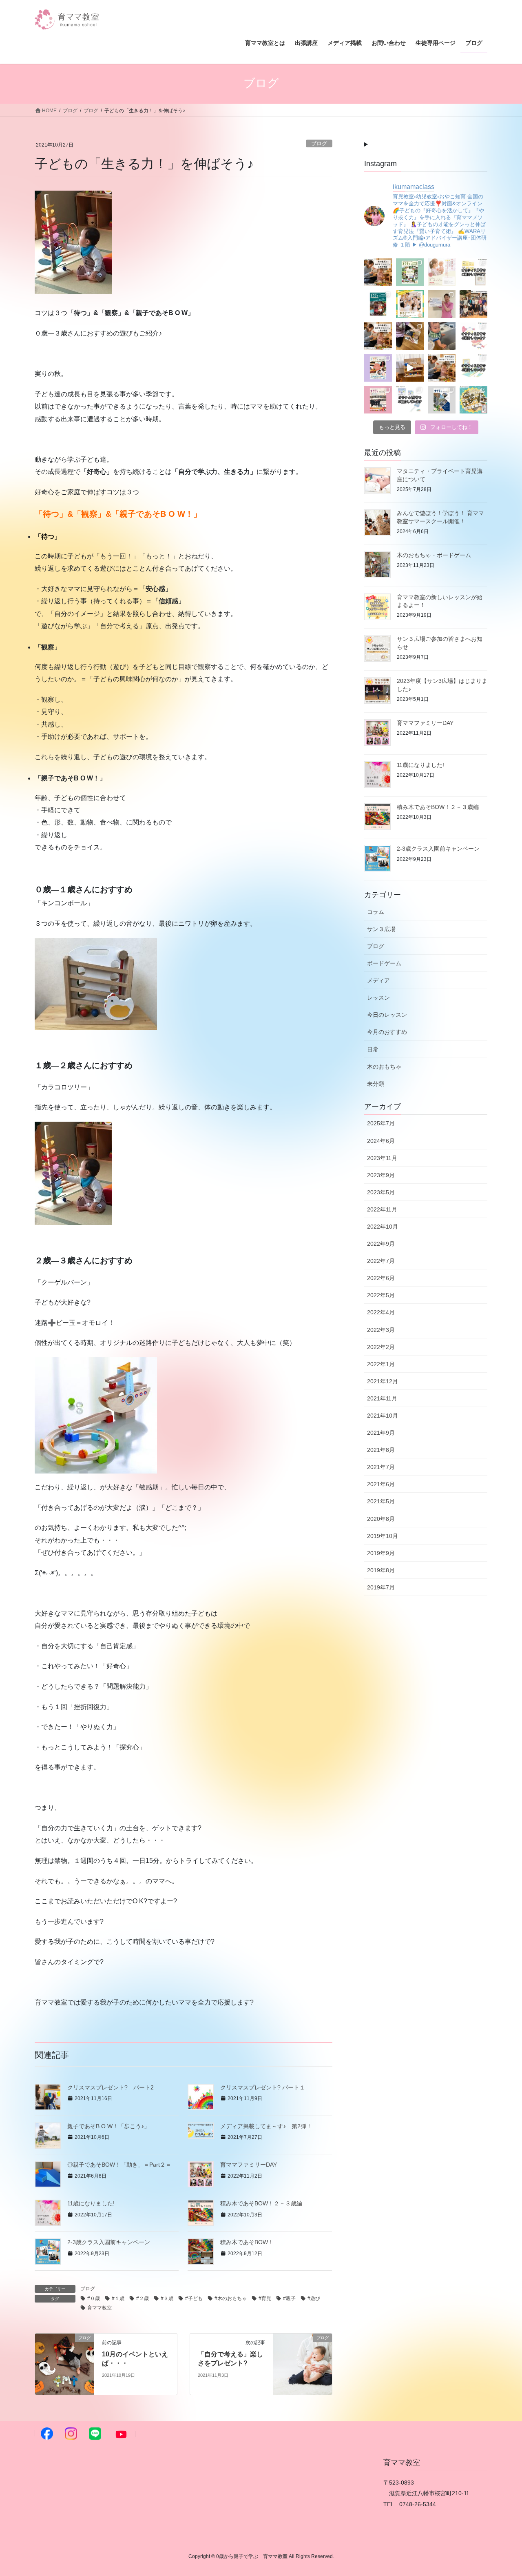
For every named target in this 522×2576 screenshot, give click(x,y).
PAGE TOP (502, 2492)
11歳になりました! (91, 2203)
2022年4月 (381, 1312)
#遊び (314, 2298)
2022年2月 (381, 1347)
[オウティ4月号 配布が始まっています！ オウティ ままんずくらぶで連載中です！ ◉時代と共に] (442, 400)
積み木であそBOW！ (247, 2242)
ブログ (319, 143)
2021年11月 (382, 1398)
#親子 (289, 2298)
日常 (373, 1049)
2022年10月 (383, 1227)
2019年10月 (383, 1536)
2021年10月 (383, 1416)
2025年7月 (381, 1123)
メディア (378, 980)
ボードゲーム (384, 963)
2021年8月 (381, 1450)
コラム (376, 912)
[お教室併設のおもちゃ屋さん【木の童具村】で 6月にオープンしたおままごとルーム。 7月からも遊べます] (378, 336)
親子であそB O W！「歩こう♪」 (108, 2126)
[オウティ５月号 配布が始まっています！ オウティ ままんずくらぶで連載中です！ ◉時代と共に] (378, 400)
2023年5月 (381, 1192)
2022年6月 (381, 1278)
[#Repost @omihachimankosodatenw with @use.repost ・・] (442, 304)
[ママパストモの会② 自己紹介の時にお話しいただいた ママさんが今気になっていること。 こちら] (410, 336)
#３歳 (167, 2298)
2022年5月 (381, 1295)
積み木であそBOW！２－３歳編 (261, 2203)
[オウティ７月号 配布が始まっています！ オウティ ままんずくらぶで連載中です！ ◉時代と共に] (378, 304)
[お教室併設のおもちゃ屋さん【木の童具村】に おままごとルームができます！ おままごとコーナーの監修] (442, 368)
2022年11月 (382, 1209)
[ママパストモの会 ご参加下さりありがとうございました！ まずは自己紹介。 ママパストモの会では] (442, 336)
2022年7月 (381, 1261)
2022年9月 (381, 1244)
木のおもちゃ (384, 1067)
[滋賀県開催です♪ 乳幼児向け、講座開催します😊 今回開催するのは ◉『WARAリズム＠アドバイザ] (442, 272)
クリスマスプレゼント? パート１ (263, 2087)
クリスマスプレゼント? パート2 (111, 2087)
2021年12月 (383, 1381)
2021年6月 (381, 1484)
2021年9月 (381, 1433)
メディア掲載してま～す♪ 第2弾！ (266, 2126)
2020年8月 (381, 1519)
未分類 (376, 1084)
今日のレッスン (387, 1015)
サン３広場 (381, 929)
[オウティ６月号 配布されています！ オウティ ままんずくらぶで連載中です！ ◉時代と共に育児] (378, 368)
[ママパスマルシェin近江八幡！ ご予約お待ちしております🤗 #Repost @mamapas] (410, 304)
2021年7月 (381, 1467)
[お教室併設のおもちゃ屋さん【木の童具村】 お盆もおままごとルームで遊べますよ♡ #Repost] (378, 272)
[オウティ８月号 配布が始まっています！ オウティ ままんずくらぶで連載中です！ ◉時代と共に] (410, 272)
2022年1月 (381, 1364)
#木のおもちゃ (231, 2298)
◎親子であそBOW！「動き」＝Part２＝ (119, 2165)
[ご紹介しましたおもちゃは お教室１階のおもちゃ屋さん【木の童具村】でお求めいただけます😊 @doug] (473, 336)
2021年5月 (381, 1501)
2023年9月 (381, 1175)
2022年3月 (381, 1330)
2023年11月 (382, 1158)
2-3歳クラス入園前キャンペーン (109, 2242)
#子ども (194, 2298)
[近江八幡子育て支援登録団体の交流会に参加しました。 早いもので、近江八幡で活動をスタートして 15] (473, 304)
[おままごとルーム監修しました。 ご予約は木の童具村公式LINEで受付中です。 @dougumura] (410, 368)
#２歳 (143, 2298)
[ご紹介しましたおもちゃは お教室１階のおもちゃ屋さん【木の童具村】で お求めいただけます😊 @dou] (473, 272)
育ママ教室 (100, 2308)
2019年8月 (381, 1570)
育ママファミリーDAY (249, 2165)
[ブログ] (64, 2364)
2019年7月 (381, 1587)
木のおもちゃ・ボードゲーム (434, 555)
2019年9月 (381, 1553)
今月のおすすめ (387, 1032)
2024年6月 (381, 1141)
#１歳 (118, 2298)
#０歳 (94, 2298)
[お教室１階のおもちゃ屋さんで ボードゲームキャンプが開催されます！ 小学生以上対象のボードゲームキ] (473, 400)
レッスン (378, 998)
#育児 (265, 2298)
